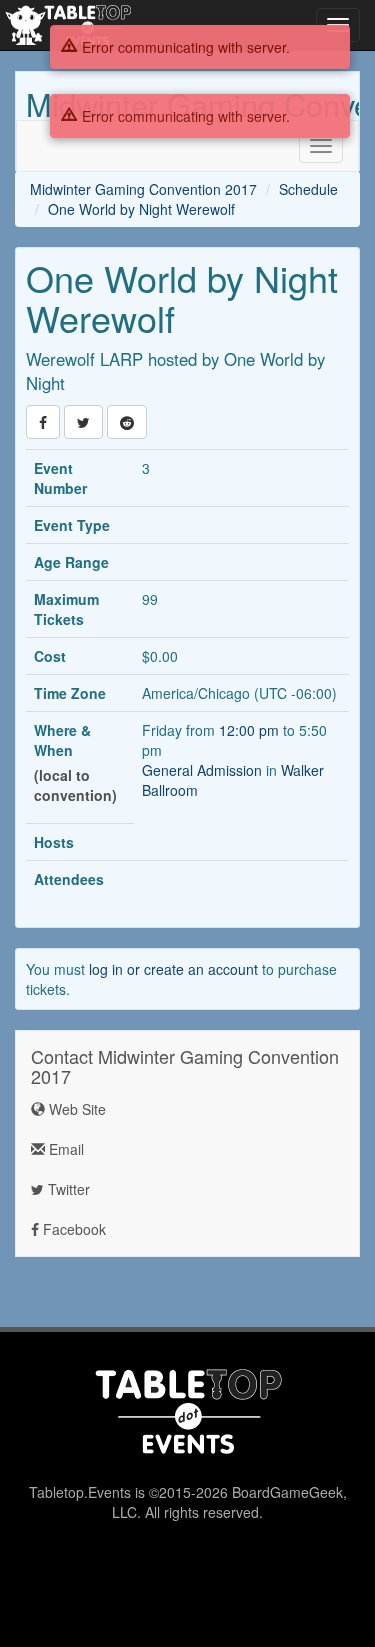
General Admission (202, 770)
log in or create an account (173, 969)
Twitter (67, 1189)
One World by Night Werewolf (141, 209)
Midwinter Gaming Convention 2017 (143, 189)
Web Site (75, 1109)
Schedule (308, 189)
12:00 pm (251, 730)
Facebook (72, 1229)
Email (64, 1149)
